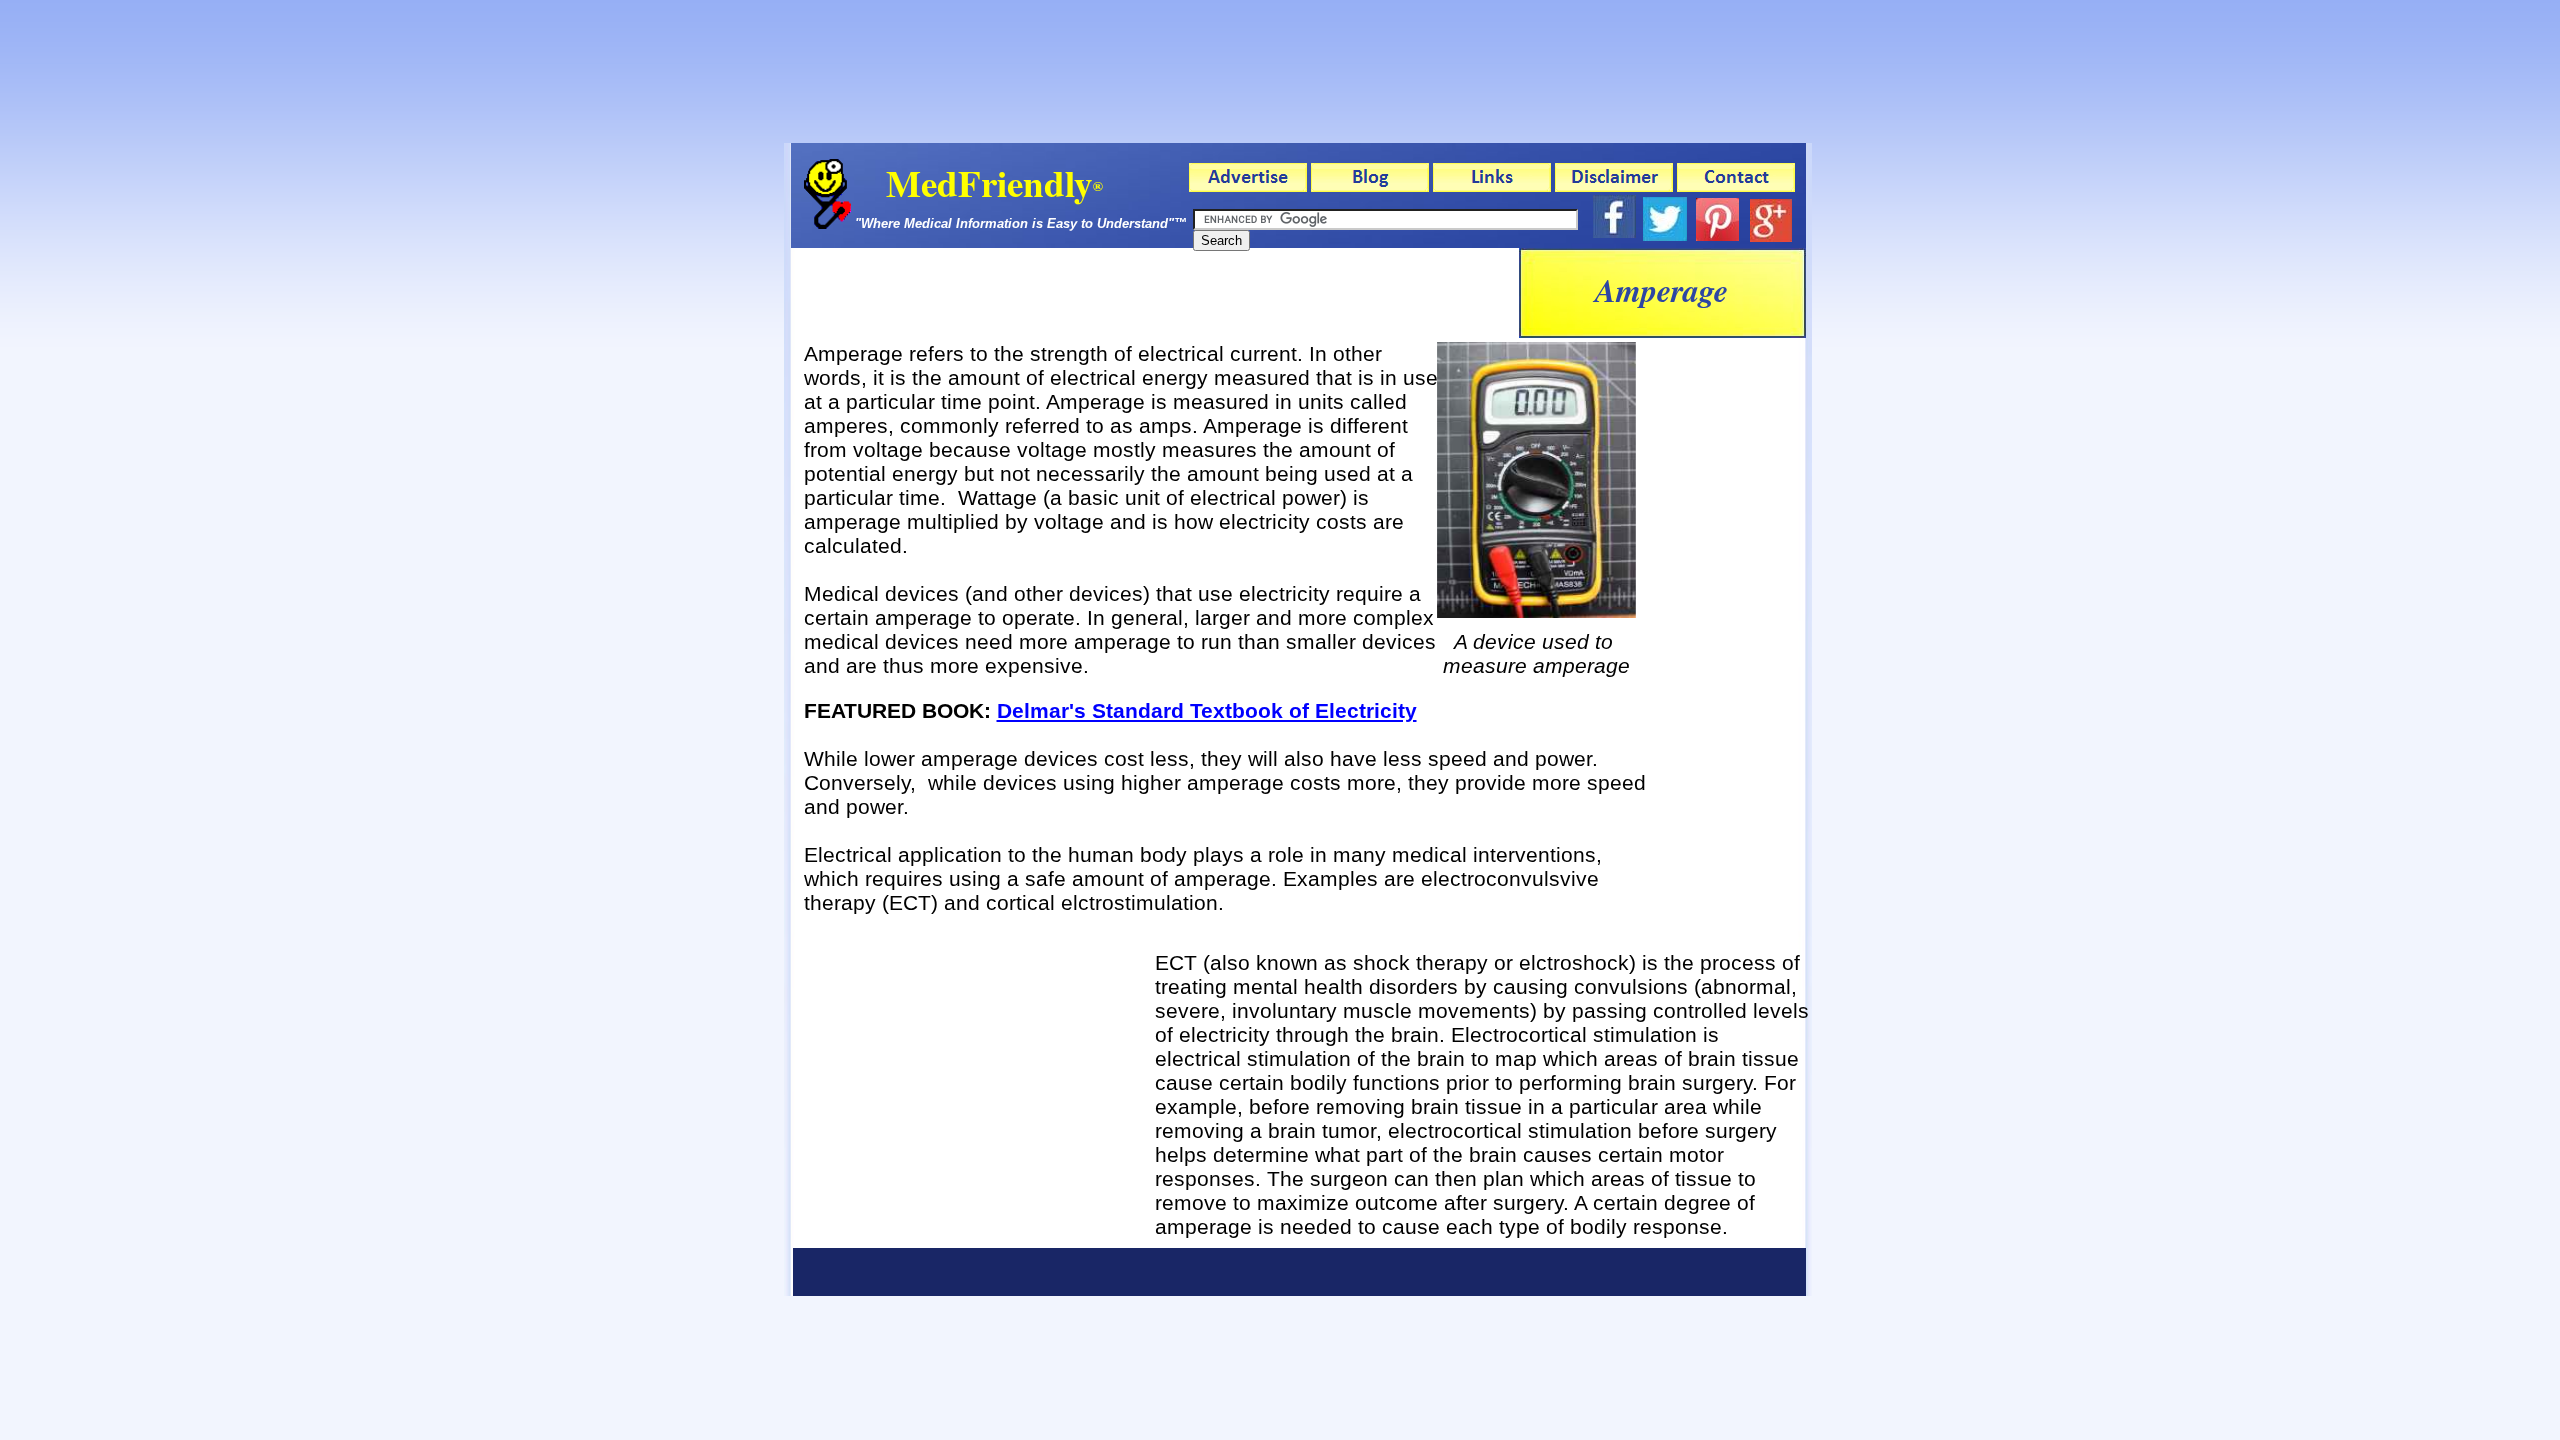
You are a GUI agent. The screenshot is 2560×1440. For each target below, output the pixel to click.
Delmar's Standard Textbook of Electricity (1207, 710)
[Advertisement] (1155, 293)
